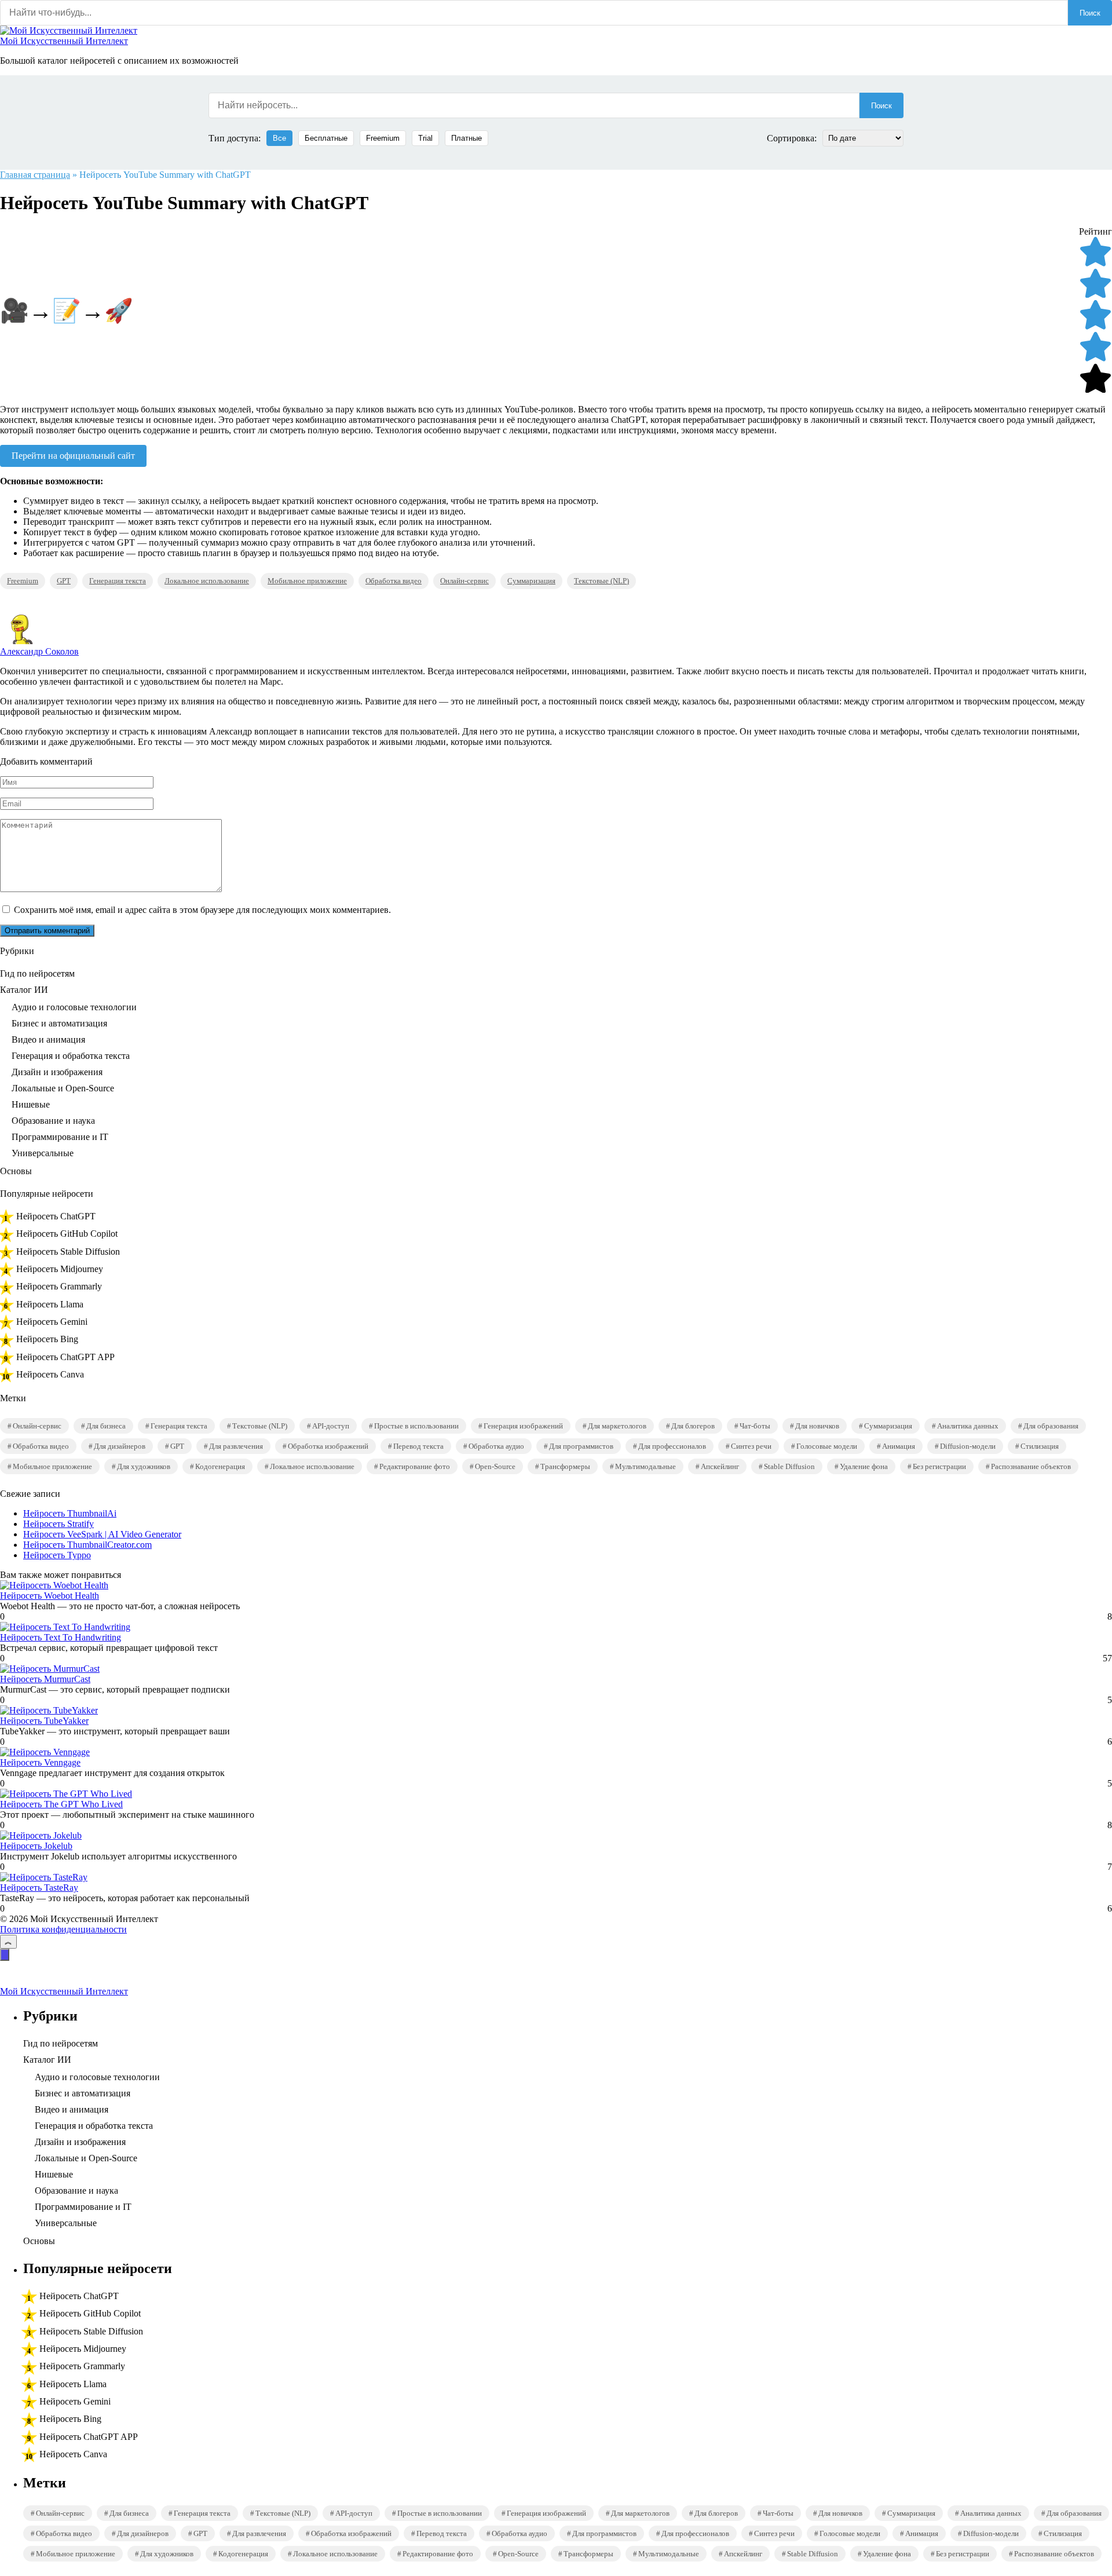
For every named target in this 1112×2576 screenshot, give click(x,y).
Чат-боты (755, 1426)
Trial (425, 138)
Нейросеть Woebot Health (50, 1596)
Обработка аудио (496, 1446)
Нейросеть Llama (50, 1304)
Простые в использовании (416, 1426)
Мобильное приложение (307, 581)
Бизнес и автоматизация (59, 1023)
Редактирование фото (415, 1466)
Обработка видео (394, 581)
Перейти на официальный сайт (73, 456)
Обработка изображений (328, 1446)
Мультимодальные (645, 1466)
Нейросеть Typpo (57, 1555)
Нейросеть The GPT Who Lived (61, 1804)
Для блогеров (693, 1426)
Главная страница (35, 175)
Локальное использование (207, 581)
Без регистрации (939, 1466)
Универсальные (43, 1153)
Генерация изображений (523, 1426)
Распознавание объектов (1031, 1466)
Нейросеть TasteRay (39, 1888)
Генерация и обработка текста (71, 1056)
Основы (16, 1171)
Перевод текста (418, 1446)
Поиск (1090, 13)
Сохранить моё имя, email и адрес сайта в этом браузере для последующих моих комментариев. (202, 910)
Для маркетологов (617, 1426)
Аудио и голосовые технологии (74, 1007)
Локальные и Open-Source (63, 1088)
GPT (64, 581)
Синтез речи (751, 1446)
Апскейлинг (720, 1466)
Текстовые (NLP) (601, 581)
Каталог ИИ (24, 990)
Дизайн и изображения (57, 1072)
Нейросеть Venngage (40, 1762)
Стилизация (1040, 1446)
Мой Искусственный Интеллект (64, 41)
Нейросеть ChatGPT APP (65, 1357)
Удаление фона (864, 1466)
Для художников (144, 1466)
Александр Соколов (39, 651)
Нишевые (31, 1104)
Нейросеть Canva (50, 1374)
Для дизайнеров (120, 1446)
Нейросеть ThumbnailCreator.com (87, 1545)
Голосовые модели (827, 1446)
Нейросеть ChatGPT (56, 1216)
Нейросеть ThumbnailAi (70, 1513)
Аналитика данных (968, 1426)
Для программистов (581, 1446)
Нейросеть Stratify (58, 1524)
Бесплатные (326, 138)
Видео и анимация (48, 1039)
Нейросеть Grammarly (59, 1286)
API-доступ (331, 1426)
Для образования (1051, 1426)
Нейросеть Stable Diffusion (68, 1252)
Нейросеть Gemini (52, 1322)
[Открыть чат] (5, 1955)
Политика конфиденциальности (63, 1929)
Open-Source (495, 1466)
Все (279, 138)
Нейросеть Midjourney (60, 1269)
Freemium (383, 138)
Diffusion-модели (968, 1446)
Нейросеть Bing (47, 1339)
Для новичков (817, 1426)
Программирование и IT (60, 1137)
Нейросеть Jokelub (36, 1846)
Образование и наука (53, 1121)
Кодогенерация (220, 1466)
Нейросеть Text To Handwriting (61, 1637)
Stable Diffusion (789, 1466)
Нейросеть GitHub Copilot (67, 1234)
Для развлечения (236, 1446)
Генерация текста (118, 581)
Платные (467, 138)
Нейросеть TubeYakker (44, 1721)
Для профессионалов (672, 1446)
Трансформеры (565, 1466)
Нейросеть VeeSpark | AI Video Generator (102, 1534)
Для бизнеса (106, 1426)
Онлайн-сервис (464, 581)
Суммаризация (531, 581)
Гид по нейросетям (37, 973)
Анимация (899, 1446)
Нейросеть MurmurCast (45, 1679)
